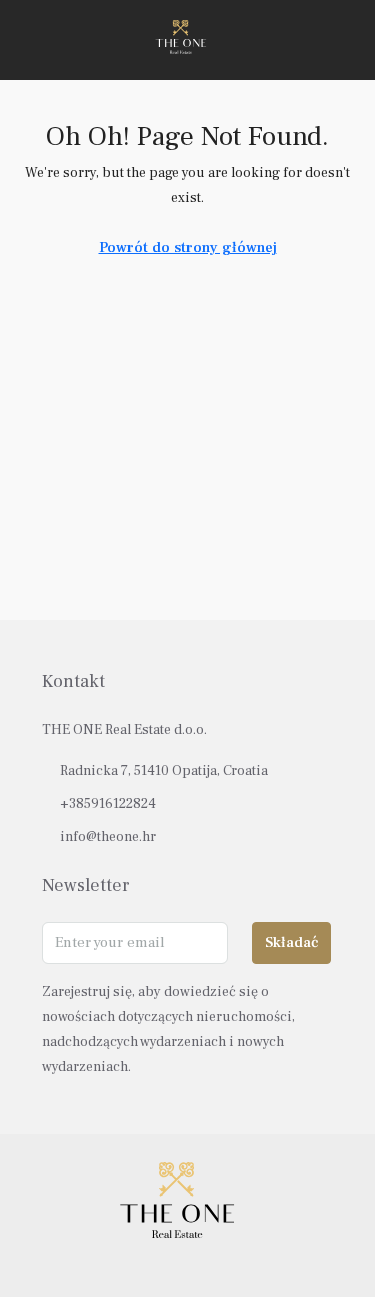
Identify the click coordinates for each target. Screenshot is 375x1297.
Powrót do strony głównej (188, 247)
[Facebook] (152, 1260)
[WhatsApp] (222, 1260)
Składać (291, 942)
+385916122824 (108, 804)
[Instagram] (187, 1260)
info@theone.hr (108, 837)
